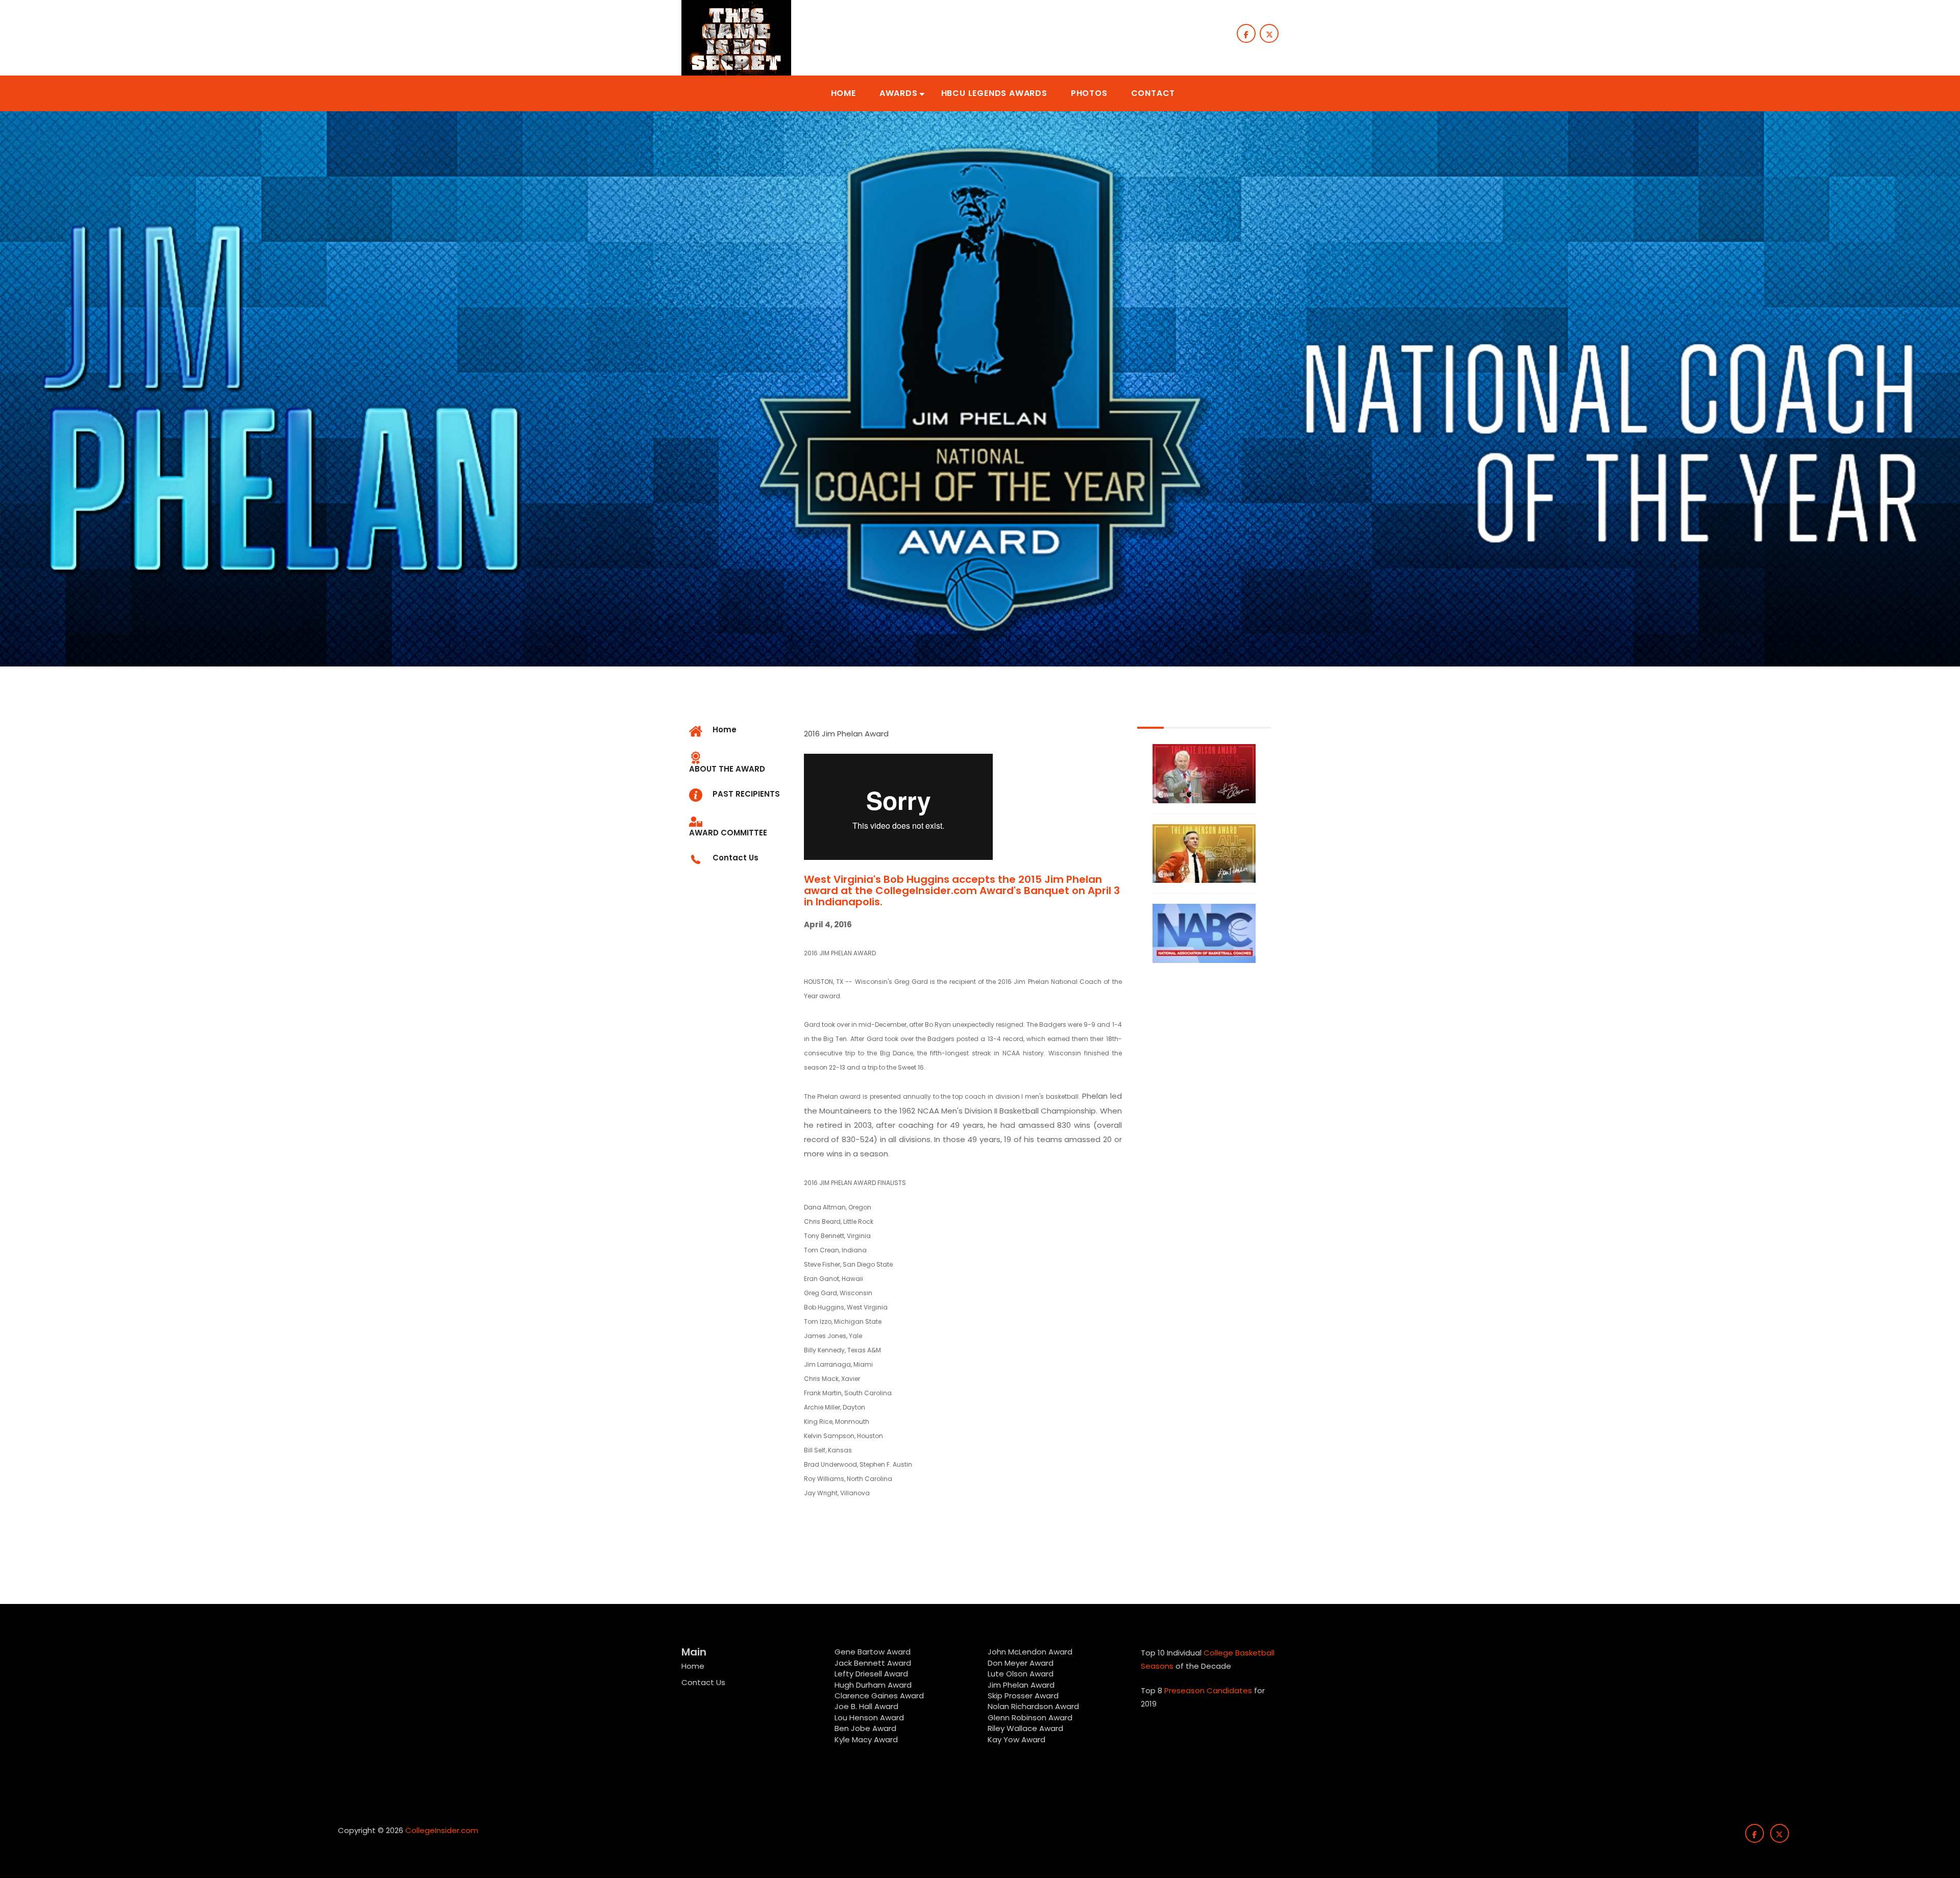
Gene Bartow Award (873, 1652)
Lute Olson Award (1021, 1674)
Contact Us (703, 1682)
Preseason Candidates (1208, 1690)
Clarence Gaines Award (879, 1696)
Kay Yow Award (1016, 1739)
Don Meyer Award (1021, 1663)
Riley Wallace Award (1025, 1728)
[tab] (739, 763)
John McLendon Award (1030, 1652)
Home (693, 1666)
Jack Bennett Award (873, 1663)
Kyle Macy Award (866, 1739)
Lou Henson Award (869, 1718)
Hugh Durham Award (873, 1685)
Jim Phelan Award (1021, 1685)
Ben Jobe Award (865, 1728)
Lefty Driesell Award (871, 1674)
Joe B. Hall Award (866, 1706)
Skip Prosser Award (1023, 1696)
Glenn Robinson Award (1030, 1718)
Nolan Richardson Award (1033, 1706)
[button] (843, 93)
